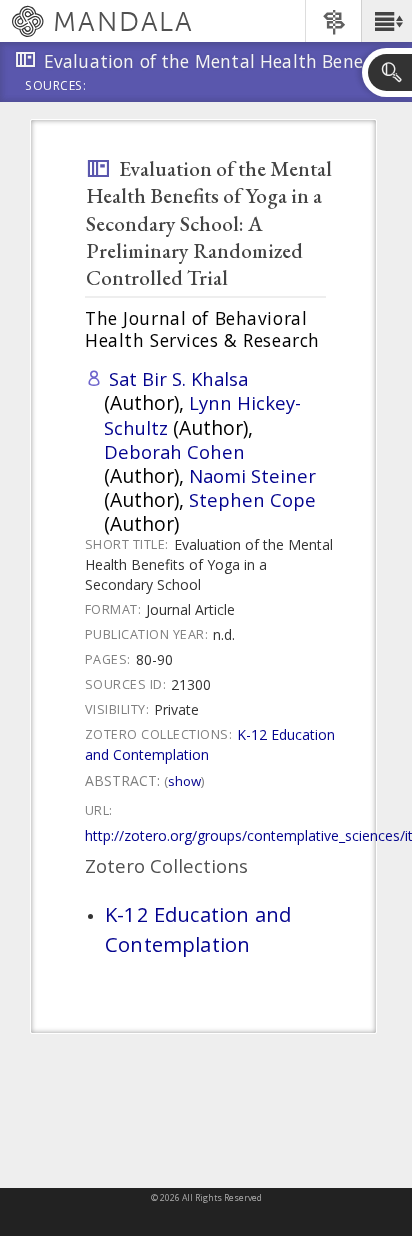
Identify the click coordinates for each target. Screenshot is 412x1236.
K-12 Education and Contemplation (198, 929)
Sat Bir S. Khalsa (178, 378)
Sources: (56, 87)
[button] (386, 21)
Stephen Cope (252, 499)
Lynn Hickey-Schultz (202, 414)
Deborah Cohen (174, 451)
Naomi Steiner (252, 475)
